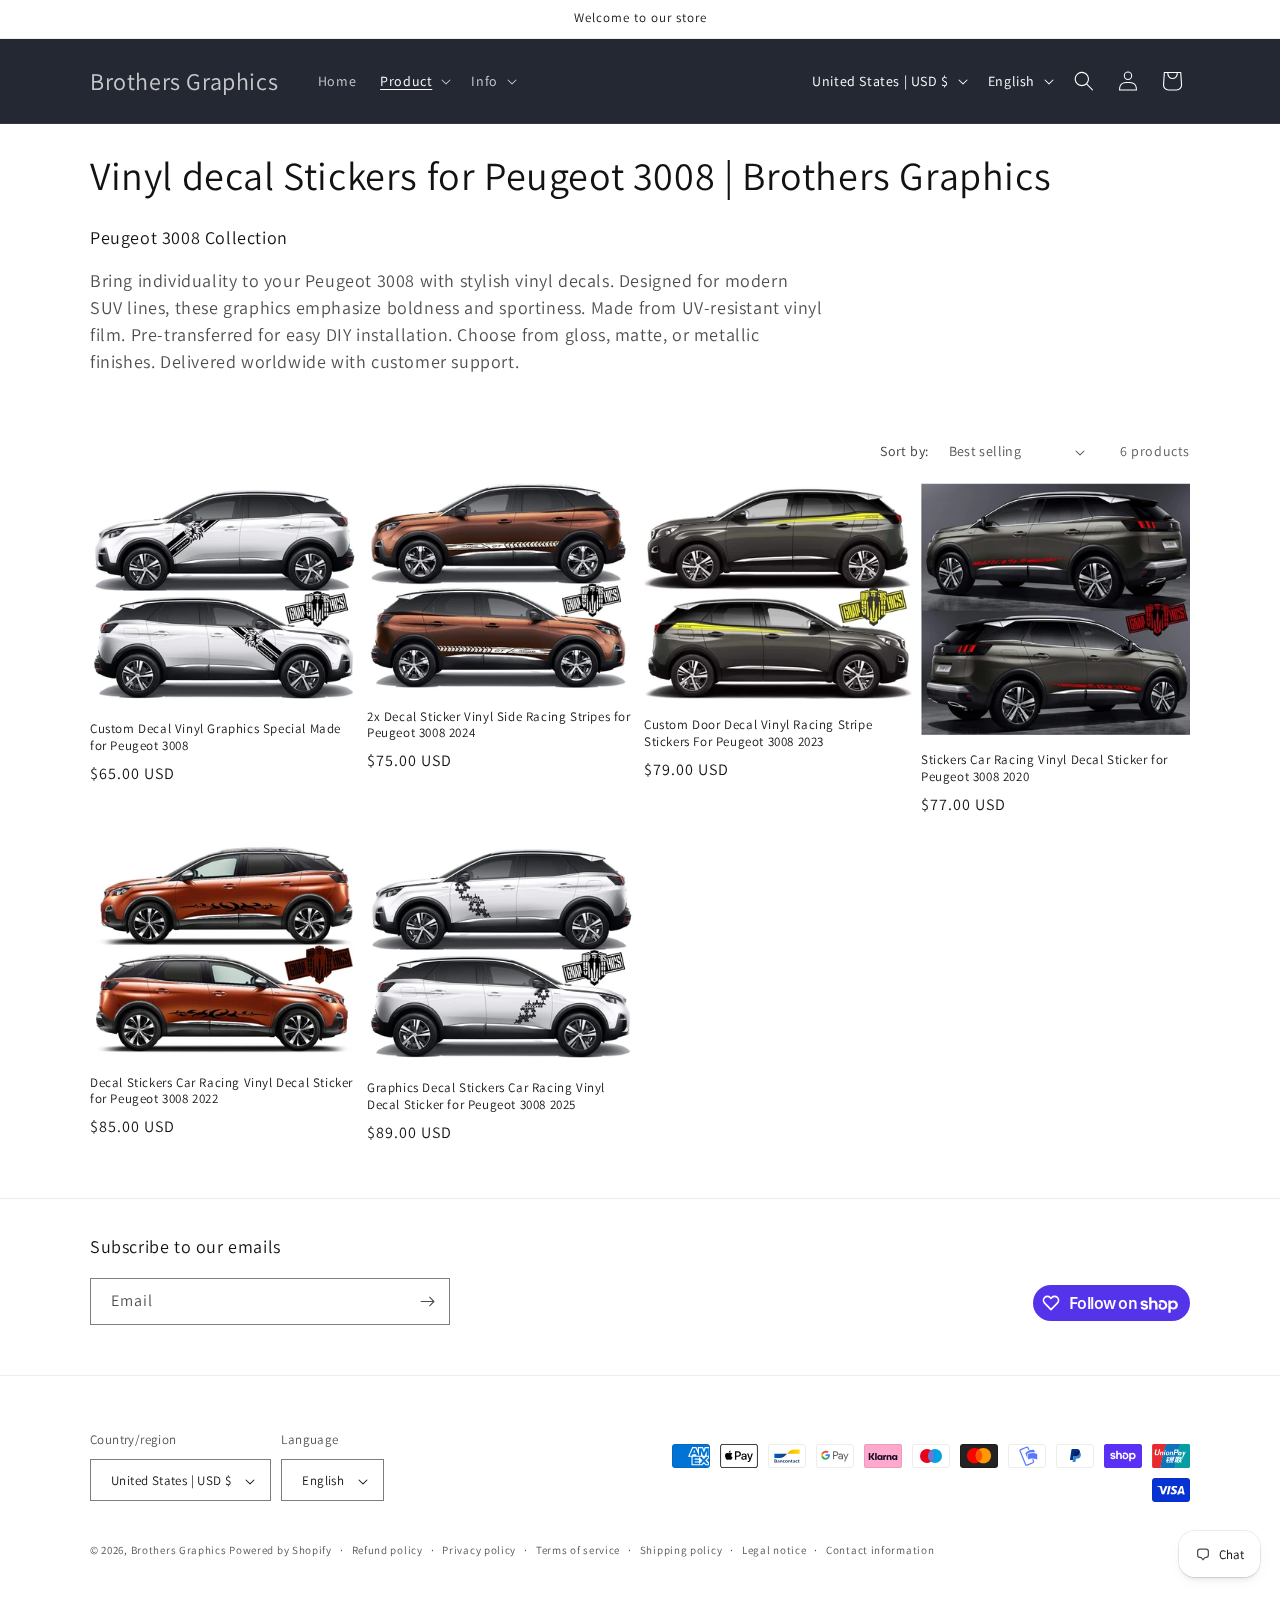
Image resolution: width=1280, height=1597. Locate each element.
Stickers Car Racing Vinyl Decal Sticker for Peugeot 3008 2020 (1044, 768)
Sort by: (904, 451)
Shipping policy (681, 1550)
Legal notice (774, 1550)
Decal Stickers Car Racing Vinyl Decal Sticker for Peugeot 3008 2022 (221, 1091)
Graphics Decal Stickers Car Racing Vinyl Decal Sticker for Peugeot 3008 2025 (486, 1096)
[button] (413, 81)
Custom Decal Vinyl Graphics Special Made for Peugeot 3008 (215, 737)
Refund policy (387, 1550)
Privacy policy (479, 1550)
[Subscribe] (427, 1301)
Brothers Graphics (179, 1551)
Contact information (880, 1550)
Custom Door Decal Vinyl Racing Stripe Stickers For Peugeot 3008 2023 (758, 733)
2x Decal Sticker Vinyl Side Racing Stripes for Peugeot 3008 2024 (499, 725)
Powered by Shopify (280, 1551)
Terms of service (578, 1550)
